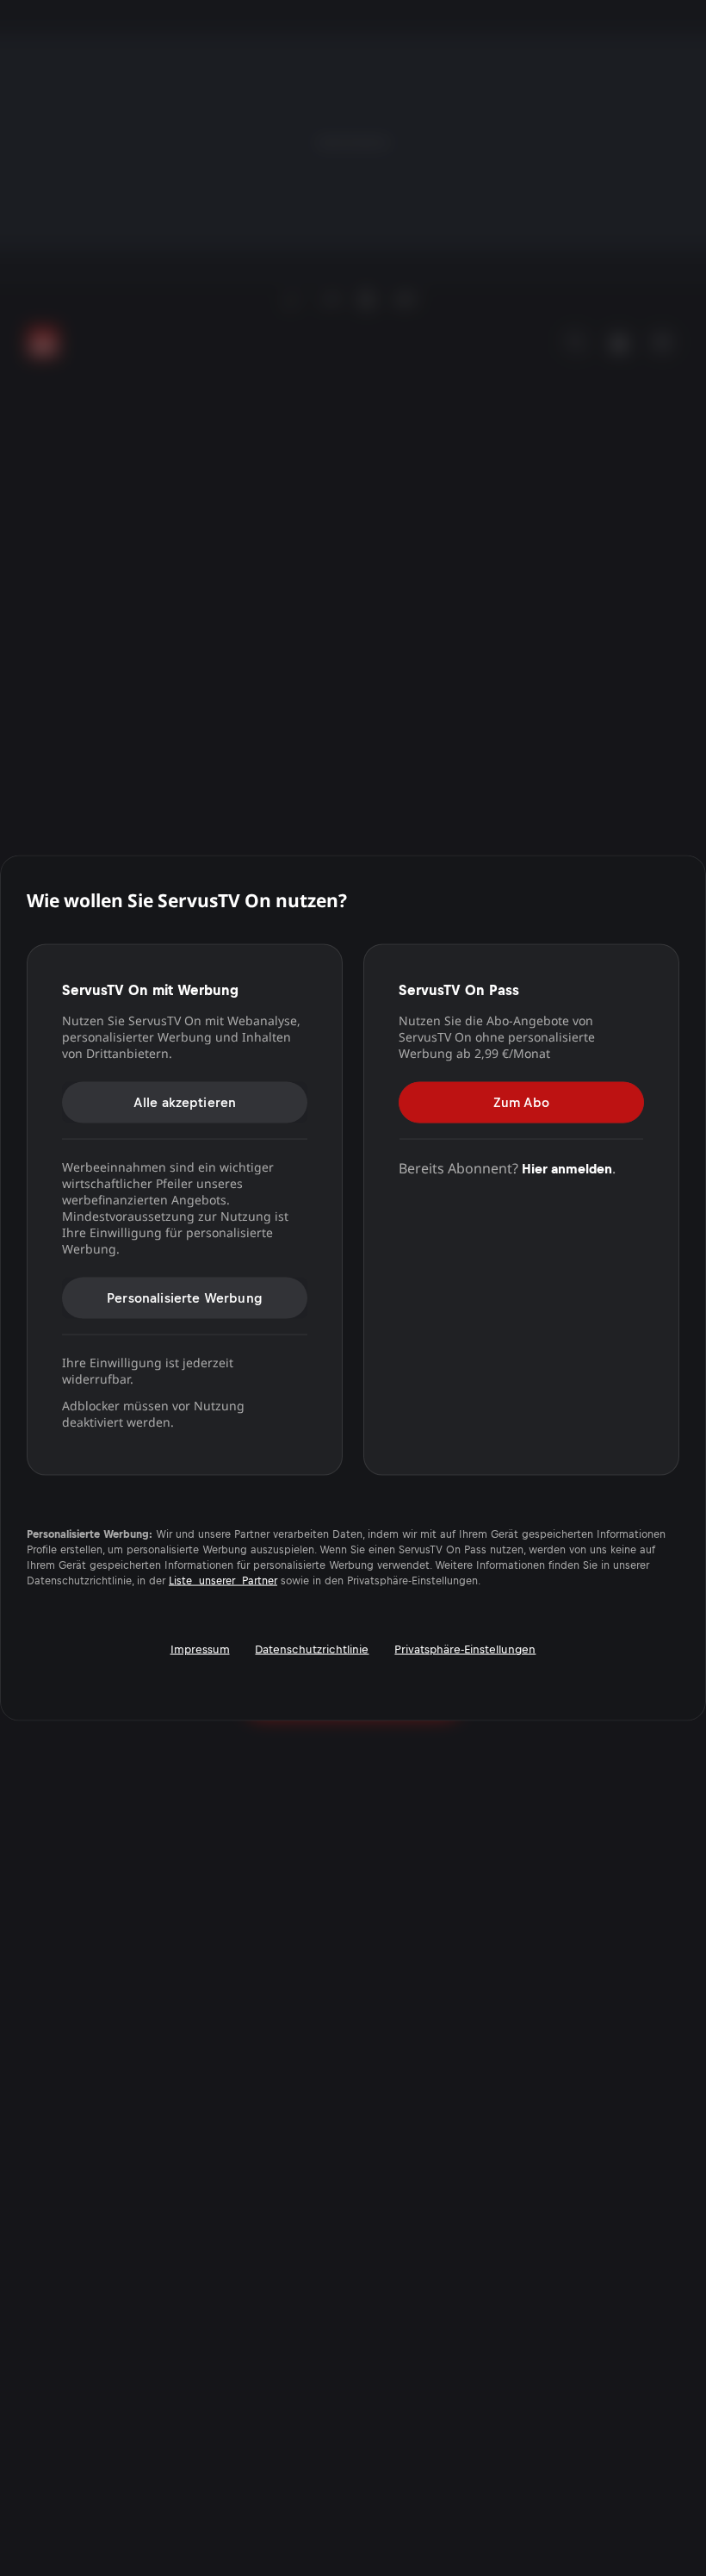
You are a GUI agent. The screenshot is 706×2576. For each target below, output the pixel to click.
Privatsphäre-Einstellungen (465, 1649)
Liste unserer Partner (223, 1581)
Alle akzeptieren (185, 1101)
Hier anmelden (567, 1168)
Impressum (200, 1649)
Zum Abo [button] (521, 1101)
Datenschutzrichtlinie (312, 1649)
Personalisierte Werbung (185, 1297)
